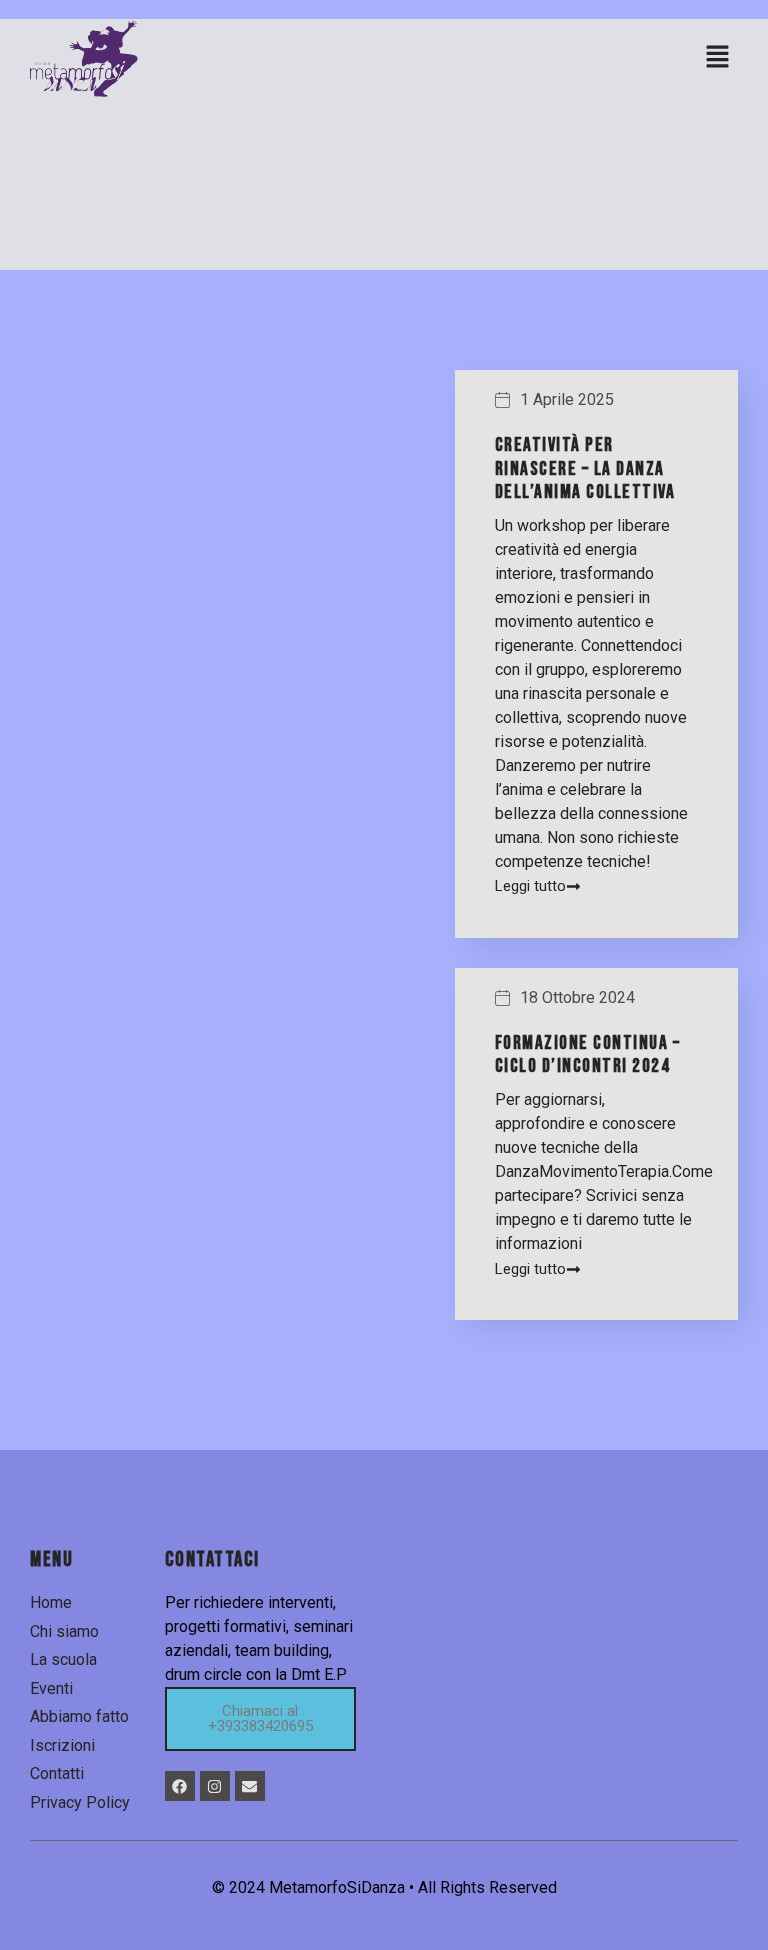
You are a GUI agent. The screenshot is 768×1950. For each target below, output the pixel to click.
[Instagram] (215, 1786)
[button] (718, 58)
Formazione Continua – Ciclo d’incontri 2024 (588, 1055)
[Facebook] (180, 1786)
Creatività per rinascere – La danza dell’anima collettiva (585, 468)
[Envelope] (250, 1786)
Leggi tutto (530, 886)
